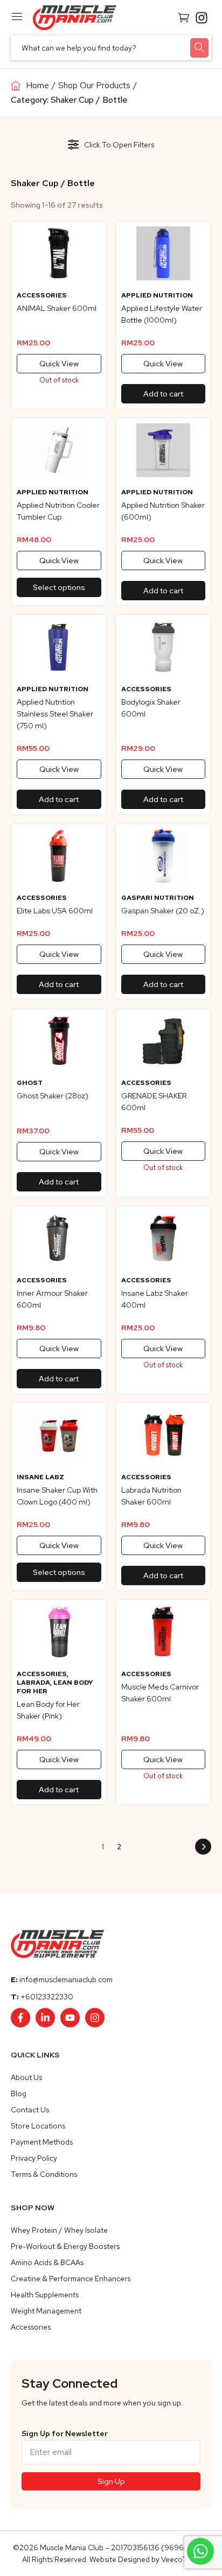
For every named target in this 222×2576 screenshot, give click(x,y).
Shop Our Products (94, 85)
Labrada (33, 1683)
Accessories (42, 295)
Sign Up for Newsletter (65, 2433)
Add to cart (163, 394)
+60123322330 (47, 1997)
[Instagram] (95, 2018)
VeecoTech (180, 2559)
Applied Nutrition (157, 295)
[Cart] (184, 17)
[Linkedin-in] (45, 2018)
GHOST (30, 1083)
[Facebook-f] (20, 2018)
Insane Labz (40, 1477)
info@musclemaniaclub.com (66, 1979)
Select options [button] (59, 587)
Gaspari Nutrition (158, 898)
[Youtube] (70, 2018)
